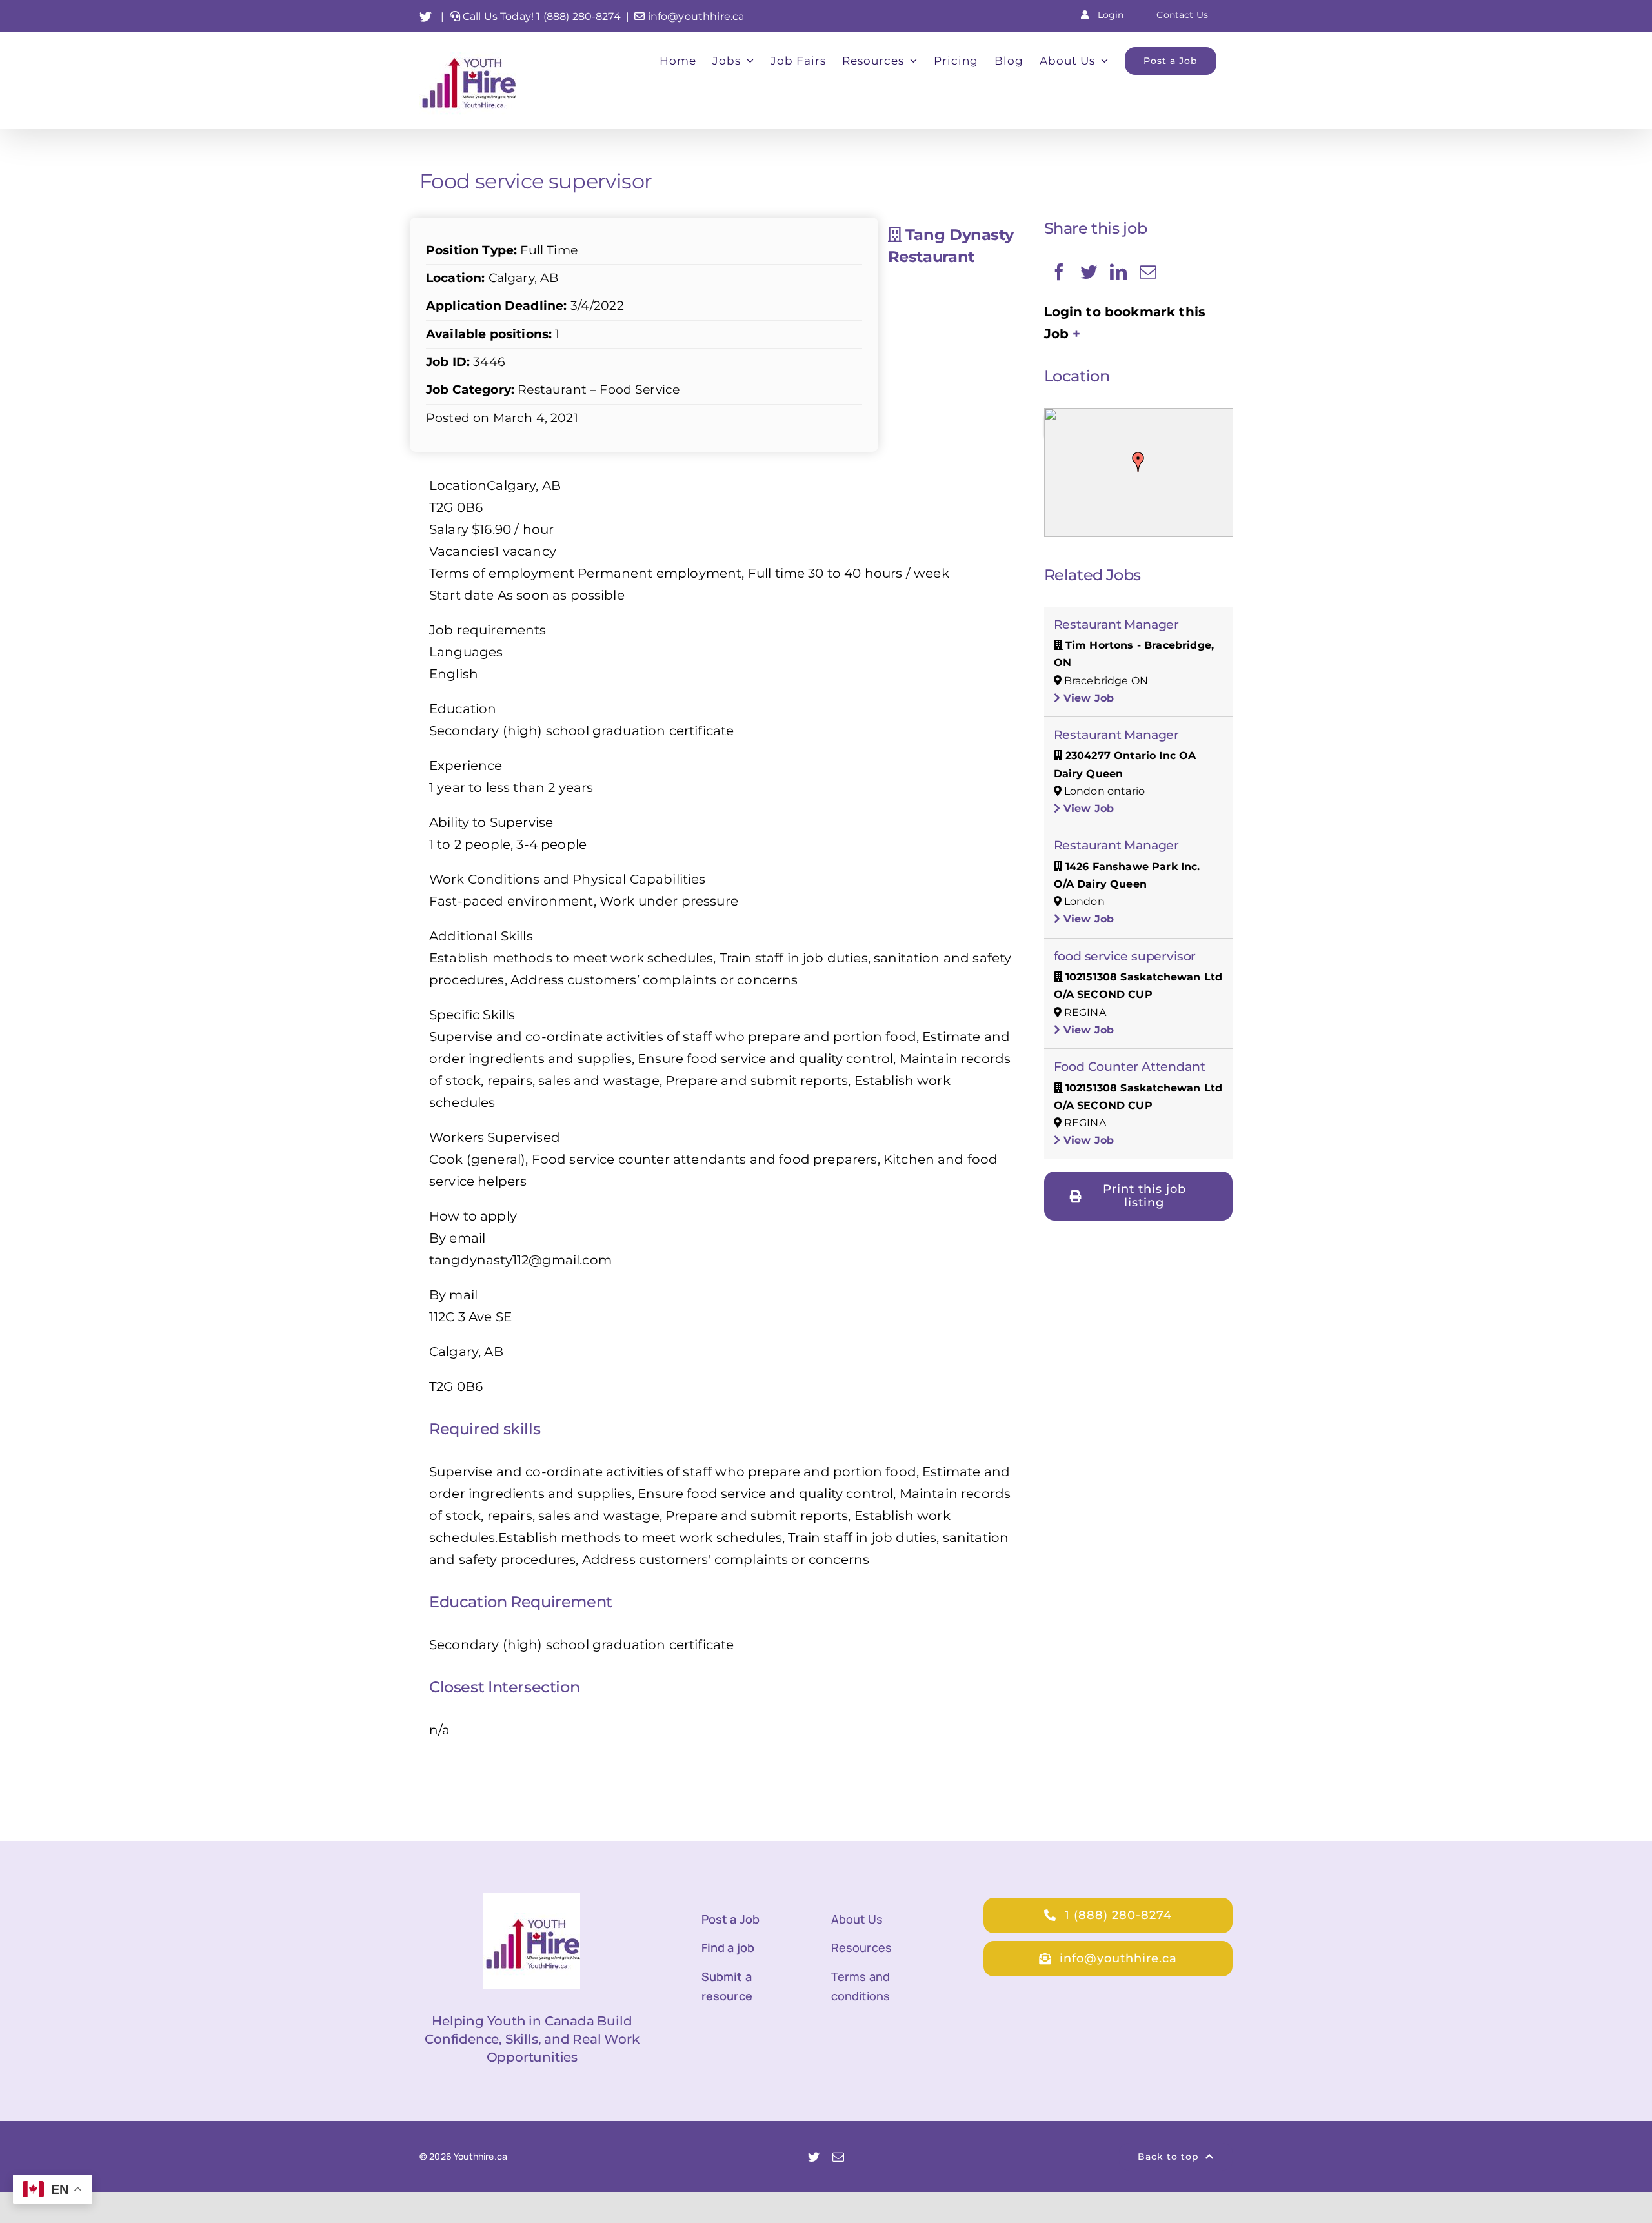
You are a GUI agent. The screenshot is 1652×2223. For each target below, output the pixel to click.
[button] (1138, 462)
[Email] (1148, 272)
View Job (1087, 698)
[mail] (838, 2157)
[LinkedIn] (1118, 272)
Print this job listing (1144, 1196)
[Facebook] (1059, 272)
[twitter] (814, 2157)
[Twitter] (1089, 272)
